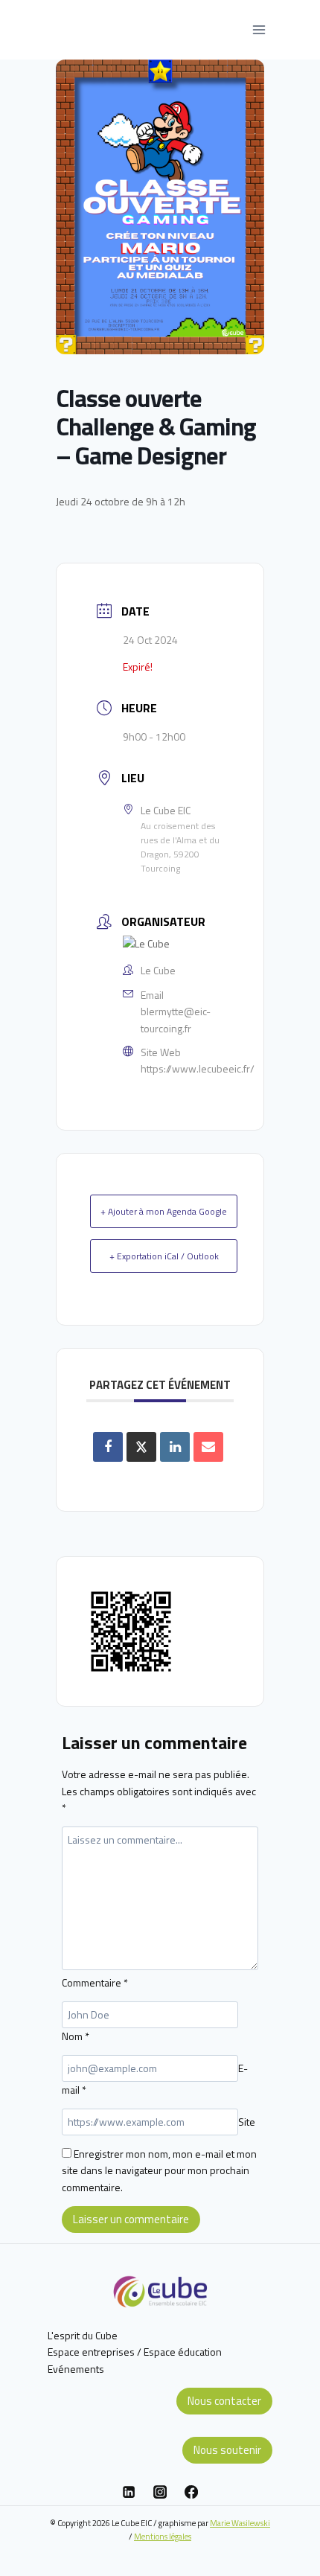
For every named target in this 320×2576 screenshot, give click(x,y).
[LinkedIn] (175, 1447)
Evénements (76, 2369)
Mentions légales (163, 2536)
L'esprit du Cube (83, 2335)
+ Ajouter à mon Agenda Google (164, 1211)
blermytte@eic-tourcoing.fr (176, 1019)
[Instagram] (160, 2492)
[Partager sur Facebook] (108, 1447)
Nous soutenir (227, 2450)
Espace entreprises (91, 2352)
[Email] (208, 1447)
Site (247, 2122)
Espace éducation (183, 2352)
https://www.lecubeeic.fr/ (198, 1068)
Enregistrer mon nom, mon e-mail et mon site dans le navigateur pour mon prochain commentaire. (159, 2170)
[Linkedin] (129, 2492)
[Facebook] (191, 2492)
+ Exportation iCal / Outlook (164, 1256)
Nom (76, 2036)
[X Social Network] (141, 1447)
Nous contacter (224, 2401)
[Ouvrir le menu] (259, 29)
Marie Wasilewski (240, 2523)
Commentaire (95, 1982)
